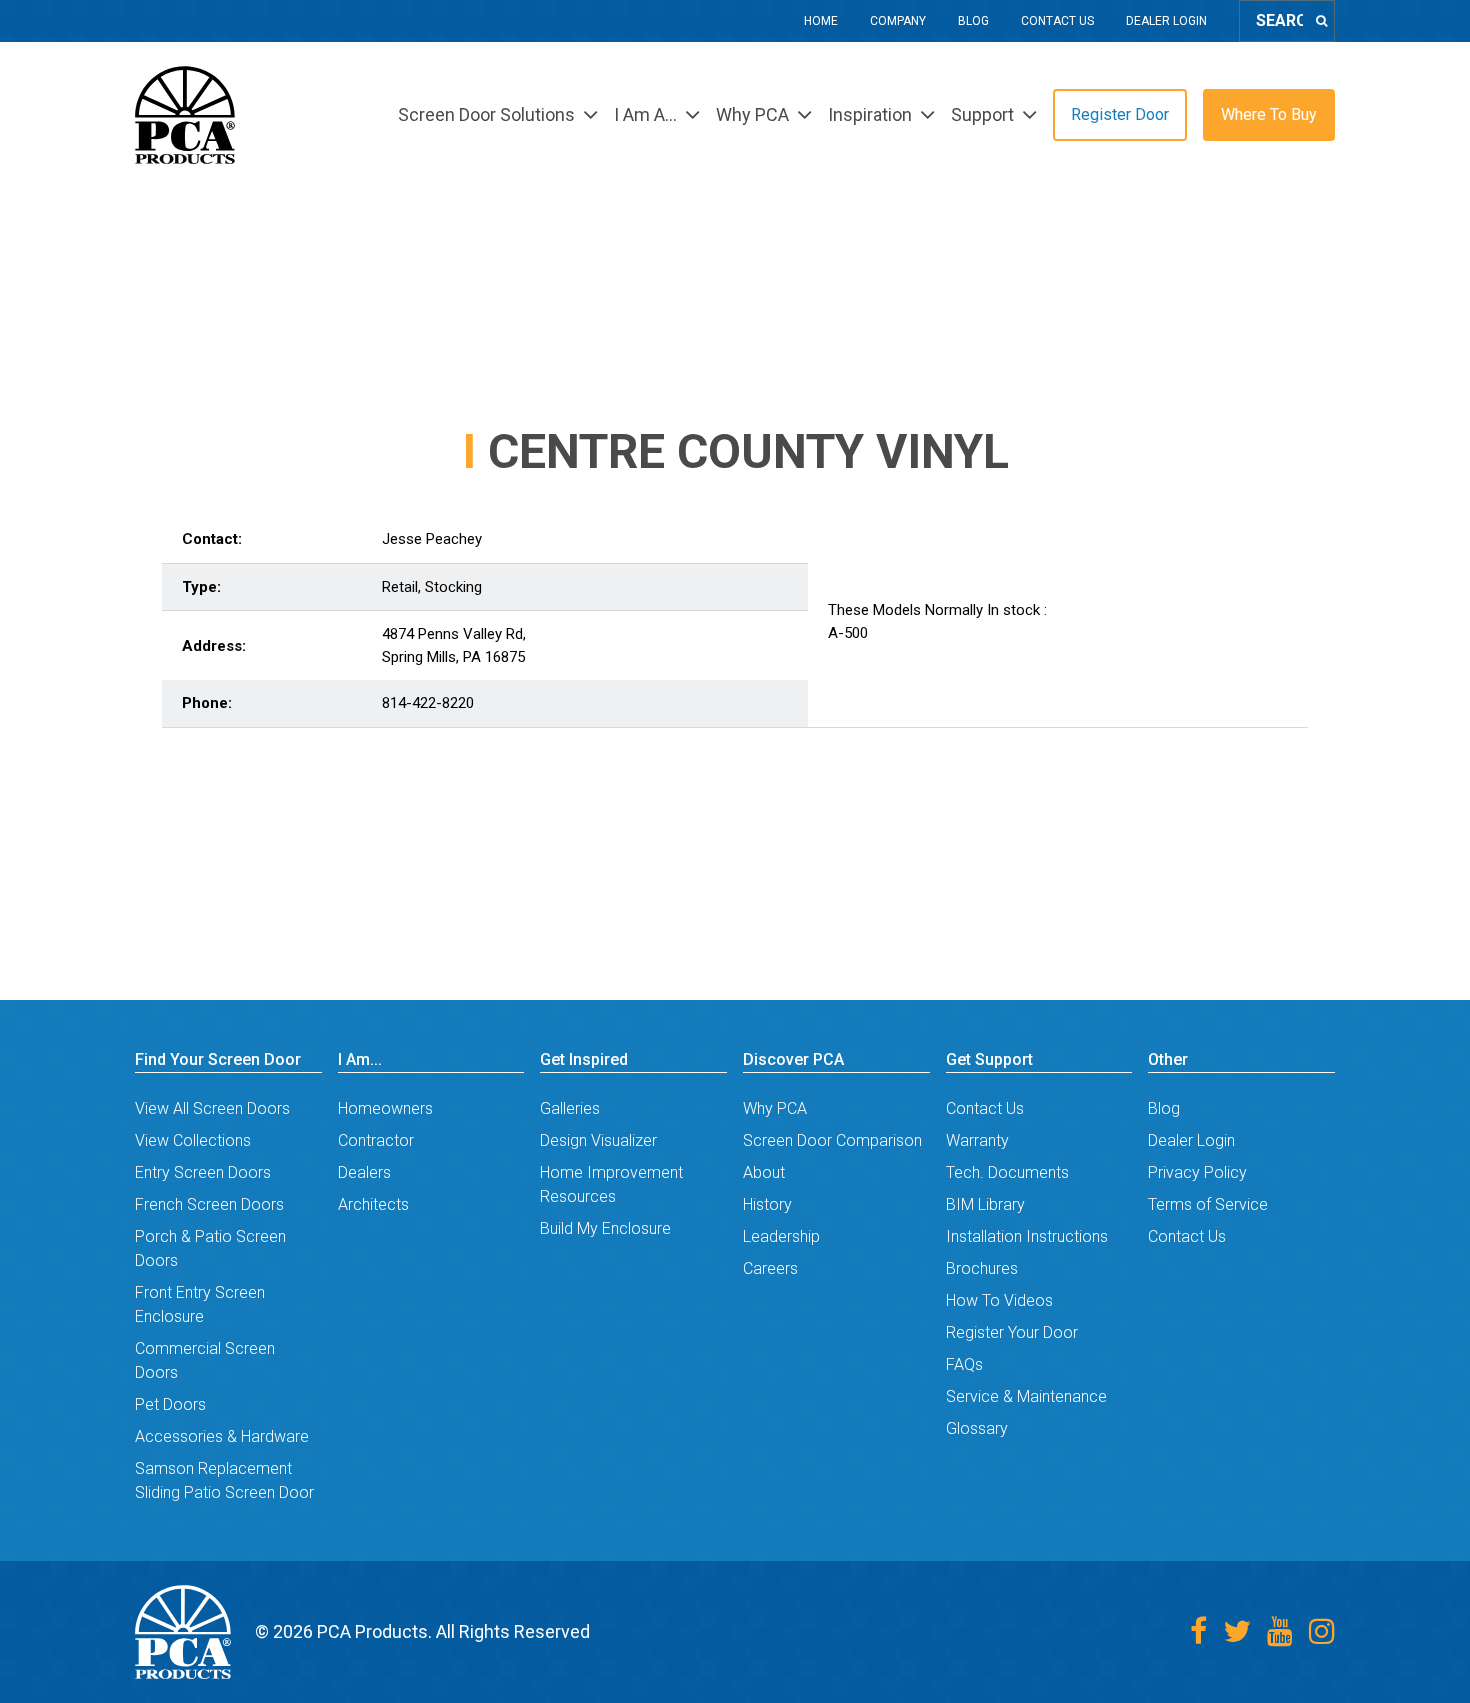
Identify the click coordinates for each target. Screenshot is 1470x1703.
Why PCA (775, 1108)
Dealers (364, 1172)
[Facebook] (1198, 1631)
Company (898, 21)
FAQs (964, 1364)
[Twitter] (1237, 1631)
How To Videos (999, 1300)
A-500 (848, 633)
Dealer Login (1166, 21)
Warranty (977, 1140)
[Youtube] (1280, 1631)
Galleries (570, 1108)
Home (821, 21)
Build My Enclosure (605, 1228)
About (764, 1172)
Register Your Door (1012, 1332)
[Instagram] (1322, 1631)
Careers (770, 1268)
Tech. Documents (1007, 1172)
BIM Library (985, 1204)
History (767, 1204)
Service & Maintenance (1026, 1396)
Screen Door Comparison (832, 1140)
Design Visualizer (598, 1140)
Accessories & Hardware (222, 1436)
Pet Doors (170, 1404)
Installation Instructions (1027, 1236)
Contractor (376, 1140)
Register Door (1120, 114)
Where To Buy (1269, 114)
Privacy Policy (1197, 1172)
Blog (973, 21)
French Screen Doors (209, 1204)
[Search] (1321, 21)
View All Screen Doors (212, 1108)
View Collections (193, 1140)
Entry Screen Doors (203, 1172)
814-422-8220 (428, 703)
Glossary (977, 1428)
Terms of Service (1208, 1204)
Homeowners (385, 1108)
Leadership (781, 1236)
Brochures (982, 1268)
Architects (373, 1204)
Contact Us (1057, 21)
